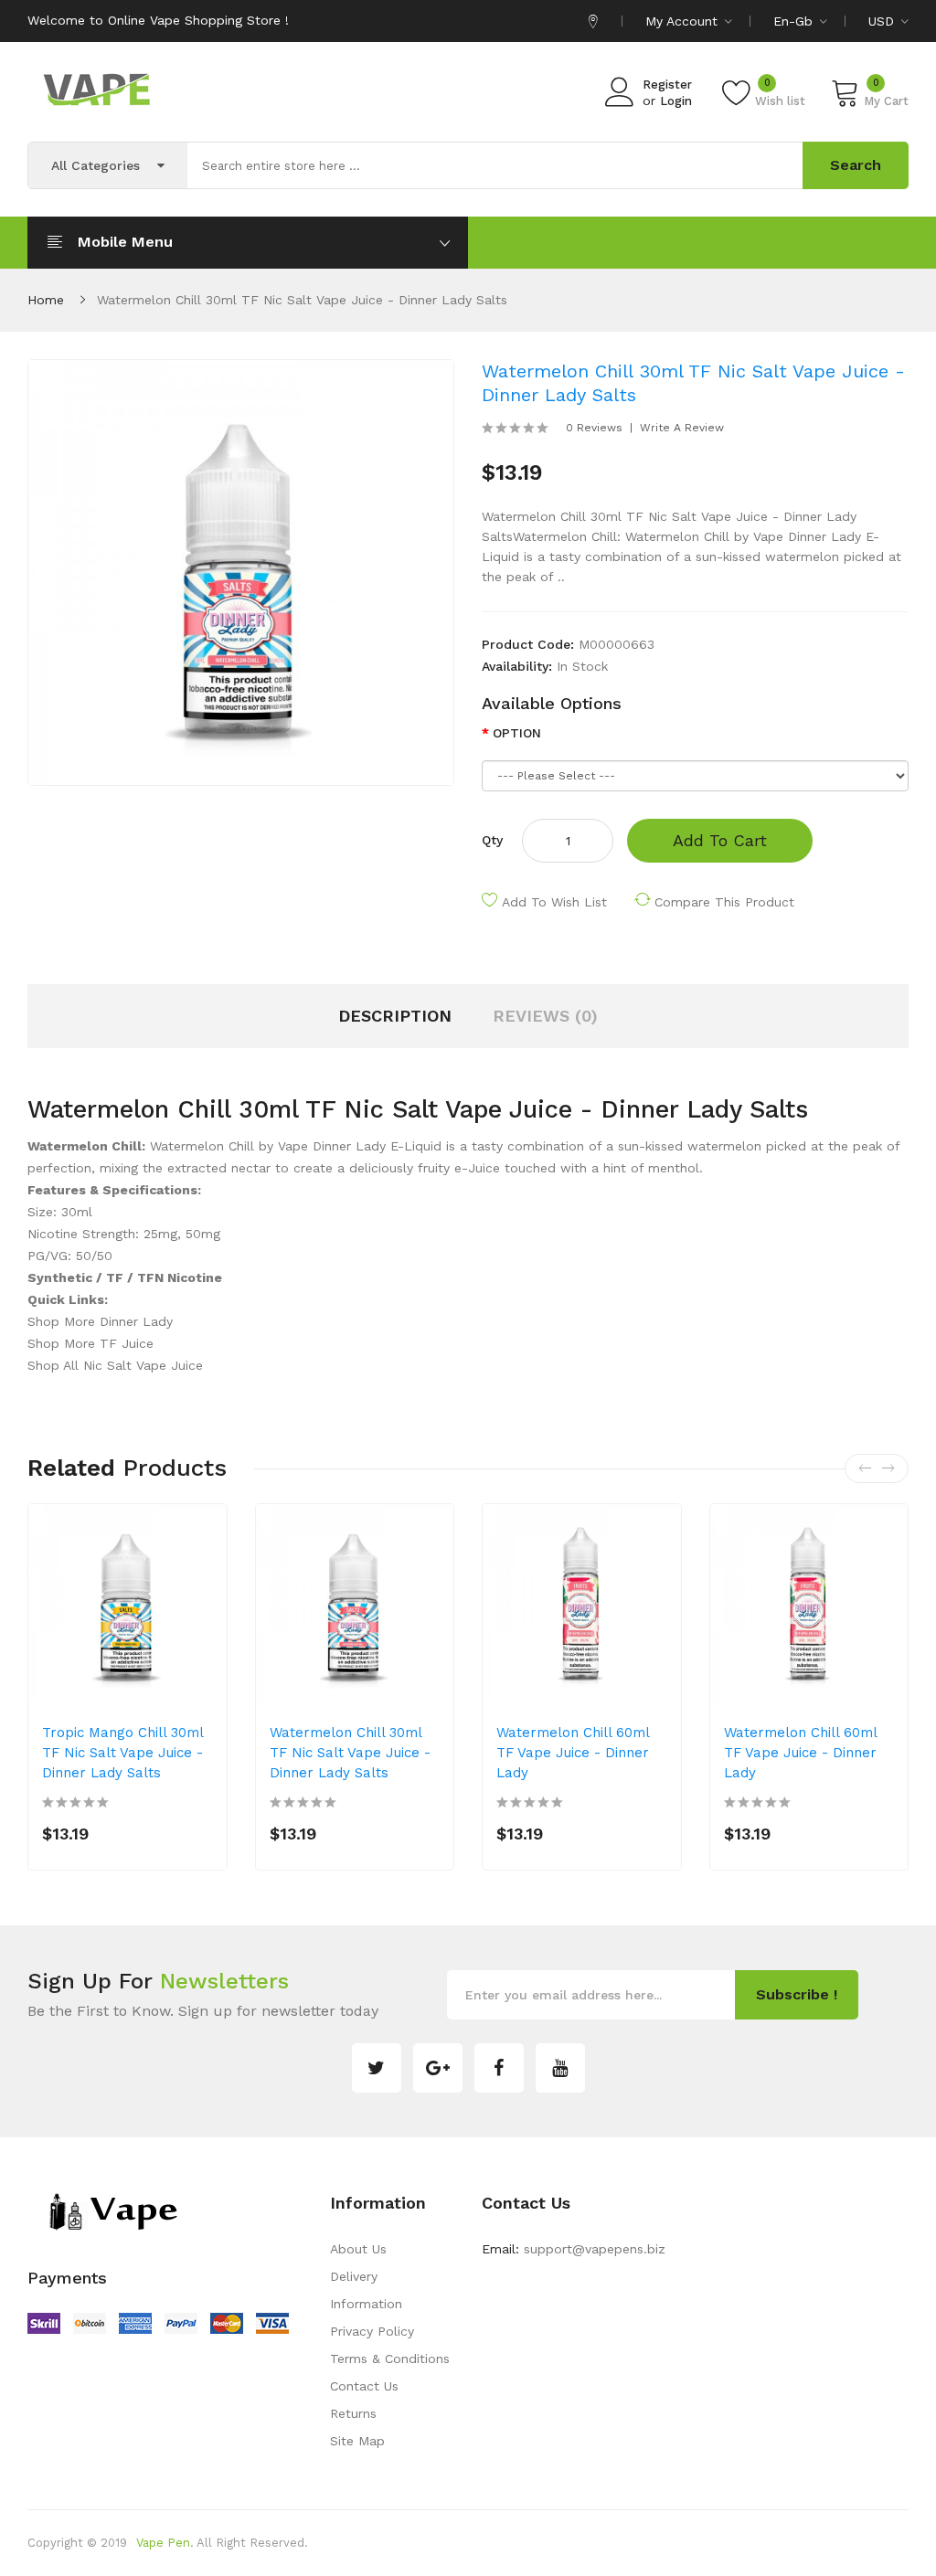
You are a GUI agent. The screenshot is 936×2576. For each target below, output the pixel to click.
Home (46, 300)
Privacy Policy (372, 2331)
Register (667, 85)
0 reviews (594, 428)
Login (676, 101)
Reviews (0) (545, 1016)
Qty (492, 840)
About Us (358, 2249)
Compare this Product (724, 902)
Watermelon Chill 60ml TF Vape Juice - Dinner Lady (573, 1753)
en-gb (795, 21)
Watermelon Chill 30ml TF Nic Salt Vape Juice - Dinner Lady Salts (302, 300)
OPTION (517, 733)
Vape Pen (163, 2543)
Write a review (682, 428)
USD (883, 21)
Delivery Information (366, 2290)
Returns (353, 2413)
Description (395, 1016)
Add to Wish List (554, 902)
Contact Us (364, 2386)
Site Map (357, 2441)
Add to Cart (720, 840)
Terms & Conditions (390, 2359)
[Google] (438, 2068)
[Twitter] (377, 2068)
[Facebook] (499, 2068)
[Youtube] (560, 2068)
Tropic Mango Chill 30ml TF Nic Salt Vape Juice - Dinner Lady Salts (122, 1753)
